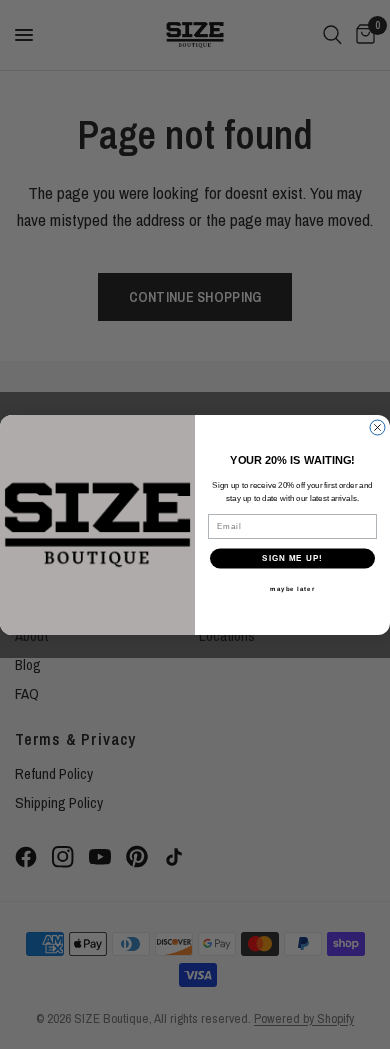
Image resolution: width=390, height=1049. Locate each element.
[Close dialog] (377, 427)
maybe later (292, 588)
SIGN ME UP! (292, 558)
